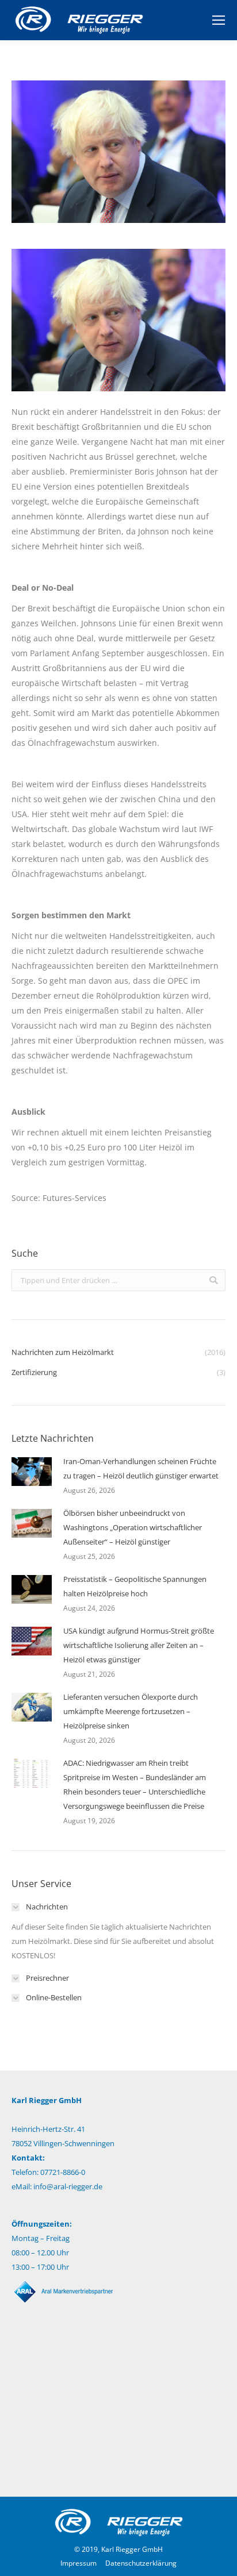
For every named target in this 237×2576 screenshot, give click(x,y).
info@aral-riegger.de (68, 2186)
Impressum (79, 2563)
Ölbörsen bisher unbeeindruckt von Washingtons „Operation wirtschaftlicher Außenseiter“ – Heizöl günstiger (133, 1527)
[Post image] (32, 1472)
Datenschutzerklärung (141, 2563)
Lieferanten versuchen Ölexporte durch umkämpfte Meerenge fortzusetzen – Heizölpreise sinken (131, 1711)
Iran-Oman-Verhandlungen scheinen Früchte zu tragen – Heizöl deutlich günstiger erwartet (141, 1468)
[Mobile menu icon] (219, 20)
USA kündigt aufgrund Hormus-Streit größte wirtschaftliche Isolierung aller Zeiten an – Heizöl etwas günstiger (139, 1645)
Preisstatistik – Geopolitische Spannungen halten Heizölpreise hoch (135, 1586)
